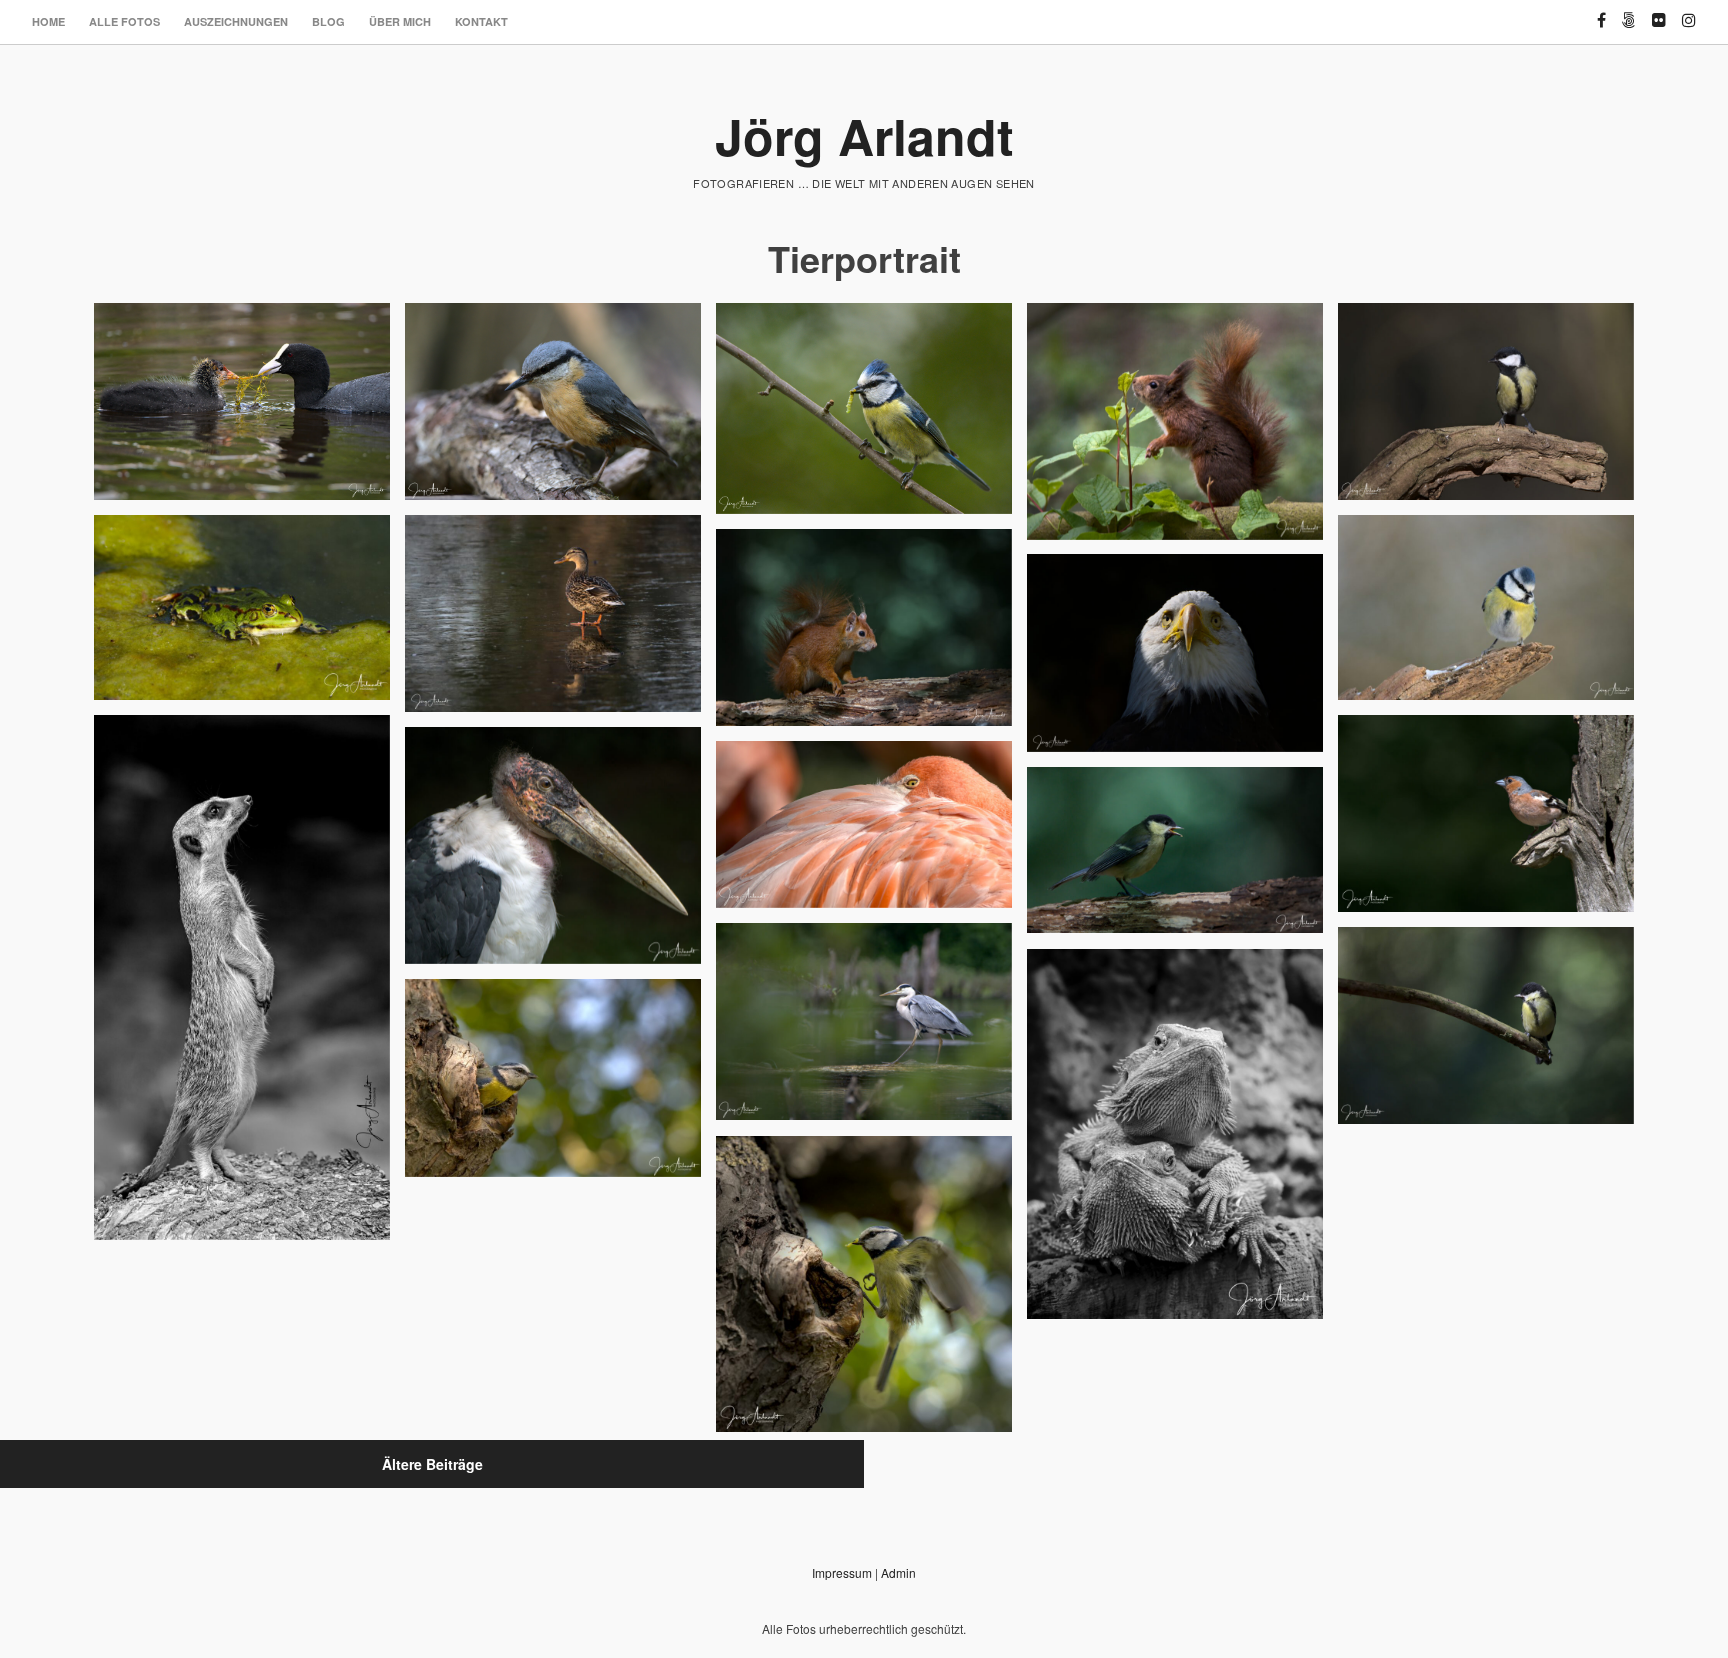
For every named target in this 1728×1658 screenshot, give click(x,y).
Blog (328, 21)
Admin (898, 1572)
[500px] (1629, 11)
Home (48, 21)
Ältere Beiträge (432, 1464)
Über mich (400, 21)
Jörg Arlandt (864, 135)
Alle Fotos (124, 21)
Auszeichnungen (236, 21)
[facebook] (1601, 11)
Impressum (842, 1572)
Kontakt (481, 21)
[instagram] (1689, 11)
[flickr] (1659, 11)
